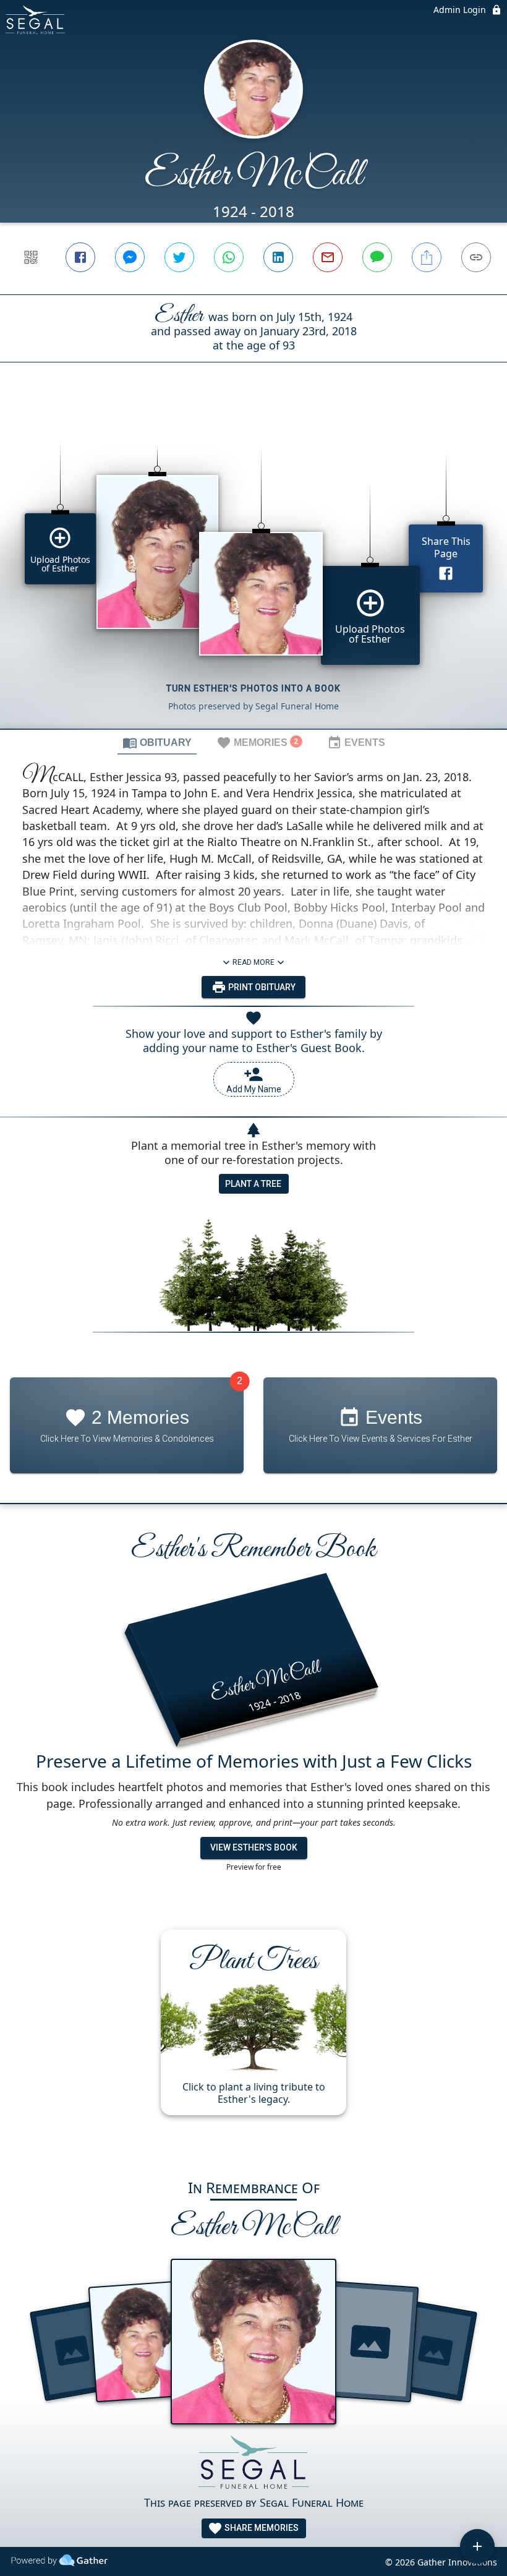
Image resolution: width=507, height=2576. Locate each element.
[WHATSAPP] (229, 257)
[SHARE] (427, 257)
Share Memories (261, 2528)
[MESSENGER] (130, 257)
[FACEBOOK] (80, 257)
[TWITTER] (179, 257)
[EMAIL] (328, 257)
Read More (253, 962)
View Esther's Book (254, 1847)
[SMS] (377, 257)
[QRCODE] (31, 257)
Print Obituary (261, 987)
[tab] (157, 742)
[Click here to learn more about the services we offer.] (253, 2464)
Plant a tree (253, 1184)
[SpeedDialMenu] (477, 2546)
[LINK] (476, 257)
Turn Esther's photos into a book (253, 688)
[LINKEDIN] (278, 257)
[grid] (253, 567)
